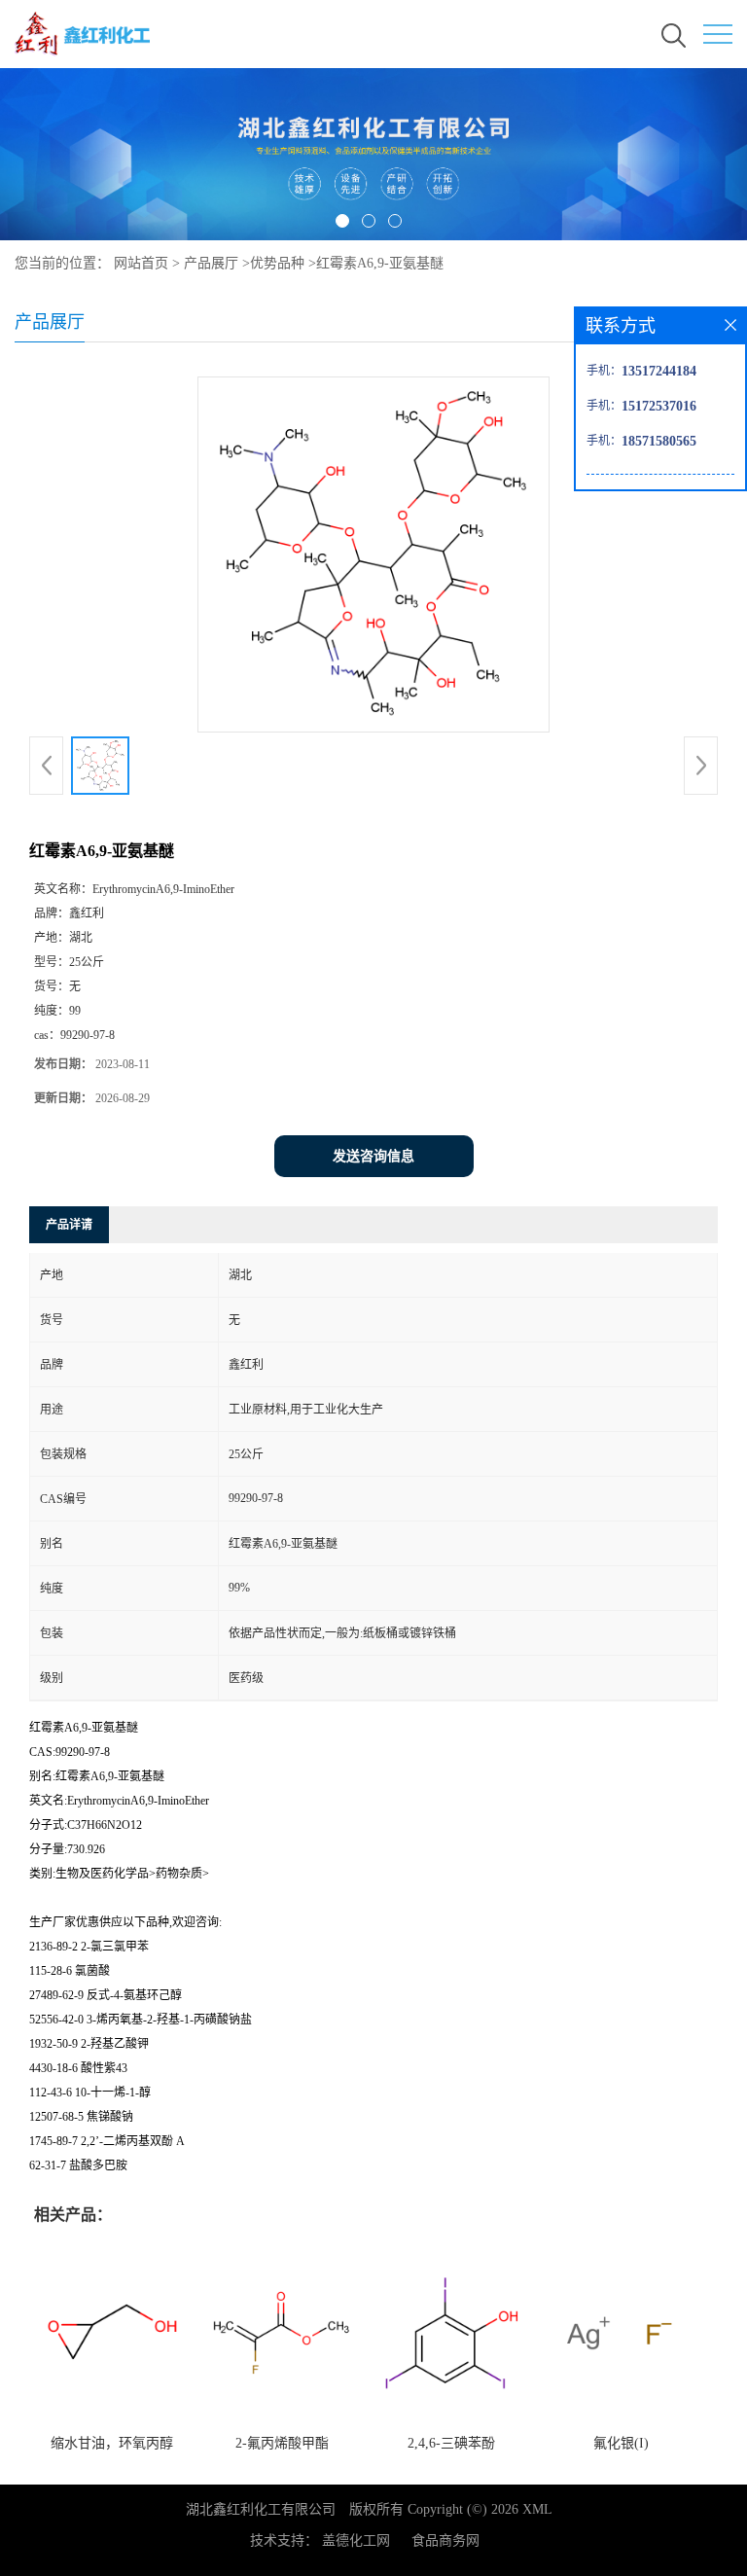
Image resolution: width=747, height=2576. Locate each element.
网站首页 (141, 263)
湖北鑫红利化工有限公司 (261, 2509)
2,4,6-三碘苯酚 (451, 2443)
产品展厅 (211, 263)
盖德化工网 (356, 2540)
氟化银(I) (621, 2443)
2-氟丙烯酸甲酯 (282, 2443)
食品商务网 (445, 2540)
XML (537, 2509)
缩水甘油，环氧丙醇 (112, 2443)
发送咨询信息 (373, 1156)
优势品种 (277, 263)
